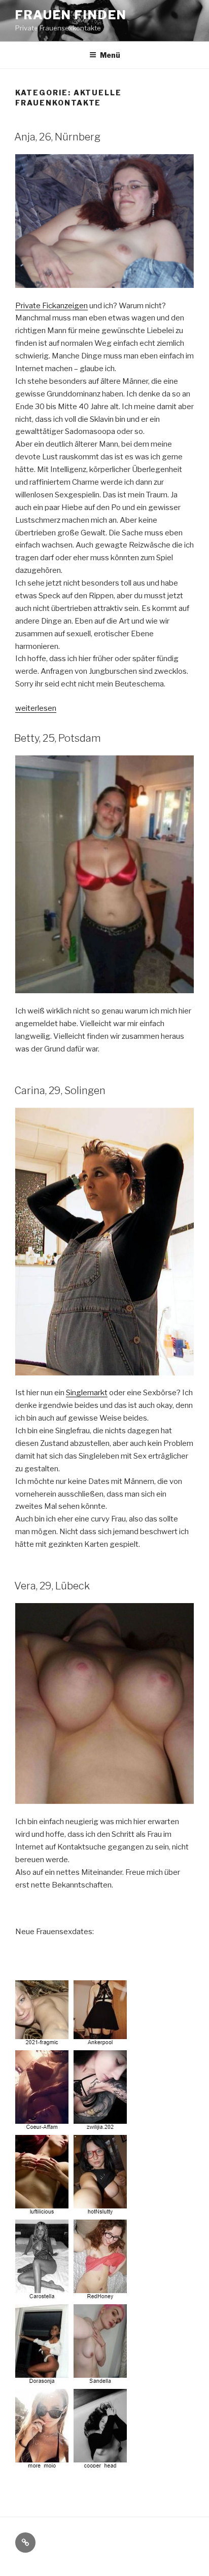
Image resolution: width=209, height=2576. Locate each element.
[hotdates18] (73, 2464)
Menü (110, 55)
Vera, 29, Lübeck (52, 1586)
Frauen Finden (71, 15)
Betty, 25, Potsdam (58, 738)
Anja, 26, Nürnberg (57, 137)
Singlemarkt (87, 1393)
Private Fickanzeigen (51, 306)
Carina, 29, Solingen (60, 1091)
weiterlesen (36, 708)
